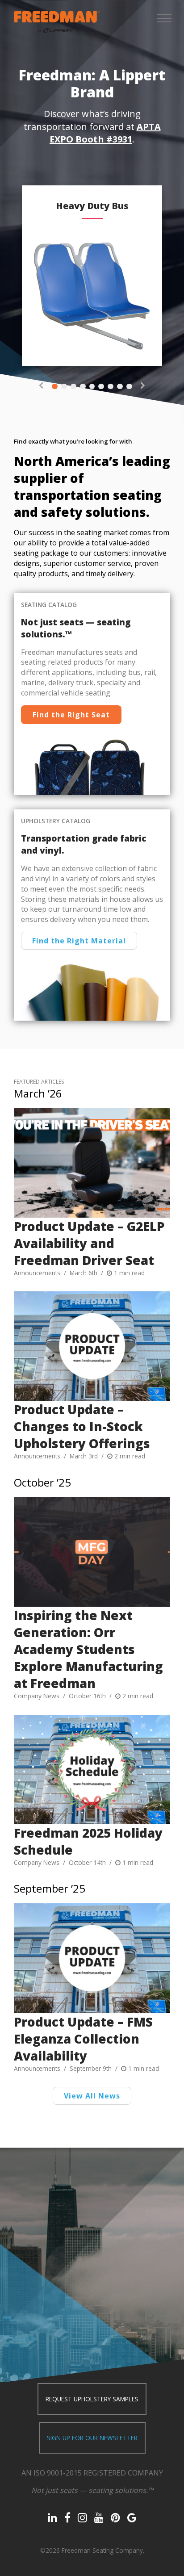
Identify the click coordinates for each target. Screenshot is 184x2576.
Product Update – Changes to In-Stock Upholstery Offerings (82, 1426)
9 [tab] (129, 387)
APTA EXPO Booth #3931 (105, 133)
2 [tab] (64, 387)
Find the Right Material (79, 941)
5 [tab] (92, 387)
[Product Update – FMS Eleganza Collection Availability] (92, 1958)
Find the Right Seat (71, 715)
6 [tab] (101, 387)
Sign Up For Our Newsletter (92, 2438)
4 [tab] (83, 387)
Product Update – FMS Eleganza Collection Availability (83, 2039)
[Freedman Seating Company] (57, 22)
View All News (92, 2096)
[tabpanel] (92, 276)
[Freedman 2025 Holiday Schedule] (92, 1770)
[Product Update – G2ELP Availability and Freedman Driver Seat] (92, 1163)
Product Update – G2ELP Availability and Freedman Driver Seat (89, 1243)
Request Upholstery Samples (92, 2399)
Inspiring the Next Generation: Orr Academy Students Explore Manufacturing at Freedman (88, 1649)
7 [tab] (111, 387)
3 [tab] (73, 387)
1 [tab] (55, 387)
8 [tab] (120, 387)
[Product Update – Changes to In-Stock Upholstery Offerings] (92, 1346)
